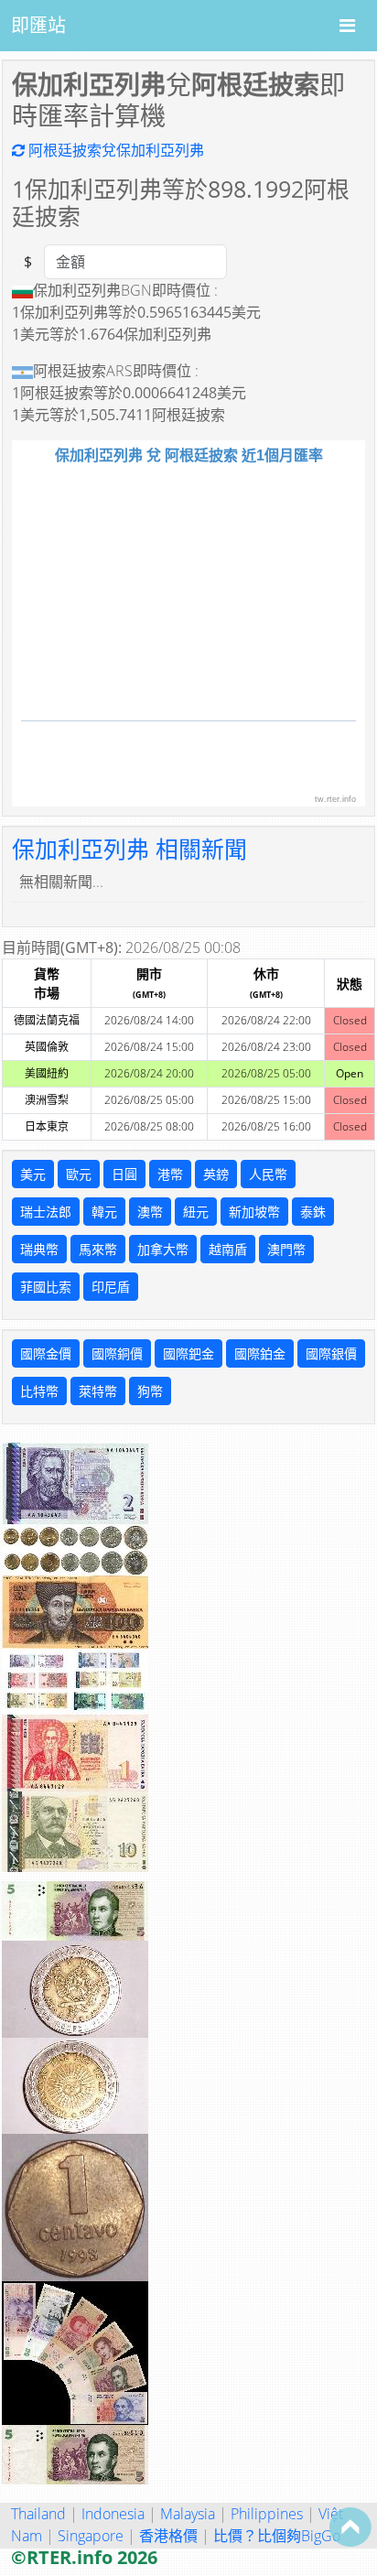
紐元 (196, 1212)
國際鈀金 (188, 1353)
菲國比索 (46, 1287)
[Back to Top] (350, 2527)
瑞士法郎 (46, 1212)
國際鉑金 (260, 1353)
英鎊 (216, 1174)
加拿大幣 (163, 1249)
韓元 (104, 1212)
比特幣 (39, 1391)
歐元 (79, 1174)
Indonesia (113, 2514)
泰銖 (313, 1212)
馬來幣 (98, 1249)
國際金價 (46, 1353)
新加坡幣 (254, 1212)
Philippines (267, 2514)
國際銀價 (331, 1353)
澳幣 (150, 1212)
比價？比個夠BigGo (277, 2536)
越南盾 (228, 1249)
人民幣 (268, 1174)
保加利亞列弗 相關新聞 (129, 849)
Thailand (38, 2514)
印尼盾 (111, 1287)
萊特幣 (98, 1391)
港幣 (170, 1174)
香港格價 (168, 2536)
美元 (33, 1174)
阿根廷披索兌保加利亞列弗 (114, 150)
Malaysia (188, 2514)
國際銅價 (117, 1353)
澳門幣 (286, 1249)
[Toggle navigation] (347, 26)
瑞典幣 (39, 1249)
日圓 (124, 1174)
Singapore (91, 2536)
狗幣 (150, 1391)
